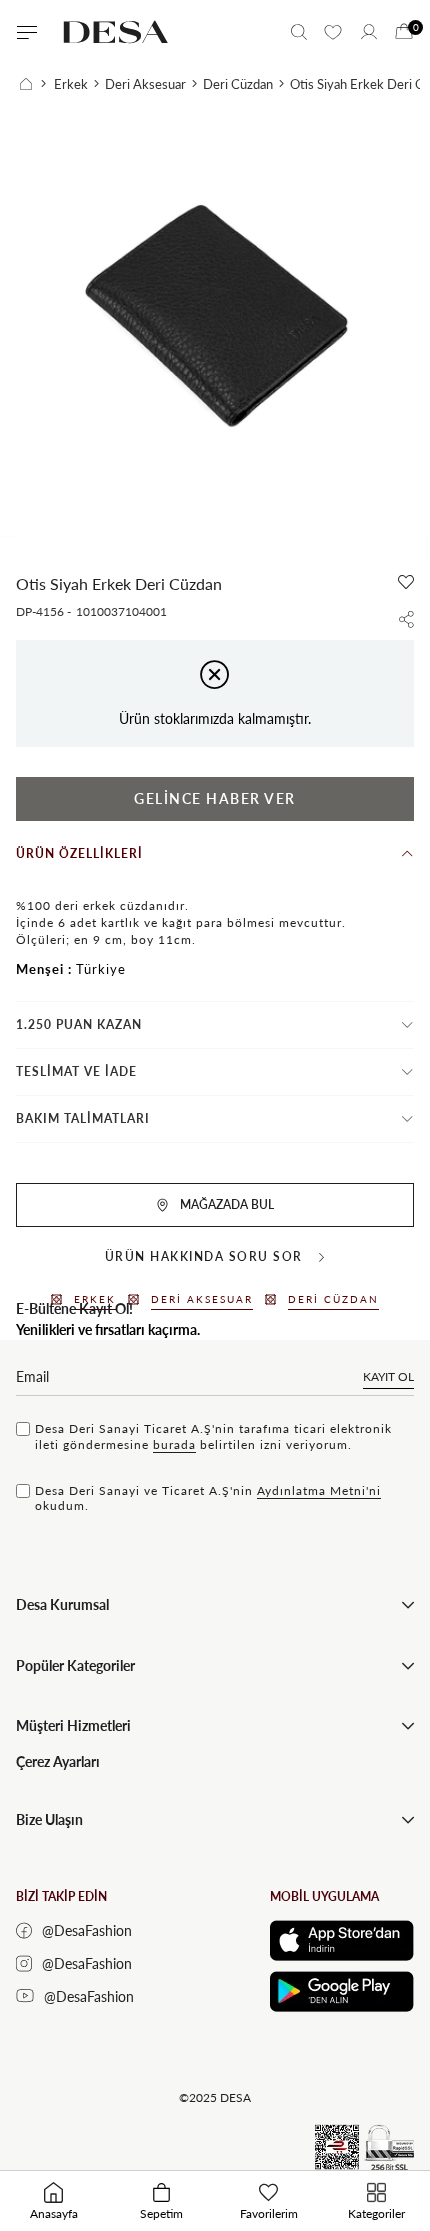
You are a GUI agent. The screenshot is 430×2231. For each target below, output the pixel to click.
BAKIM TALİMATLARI (83, 1118)
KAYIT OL (388, 1376)
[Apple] (342, 1940)
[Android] (342, 1991)
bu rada (174, 1444)
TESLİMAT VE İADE (76, 1071)
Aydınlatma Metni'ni (319, 1490)
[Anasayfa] (33, 84)
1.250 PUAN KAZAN (79, 1024)
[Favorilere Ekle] (406, 582)
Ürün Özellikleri (79, 853)
